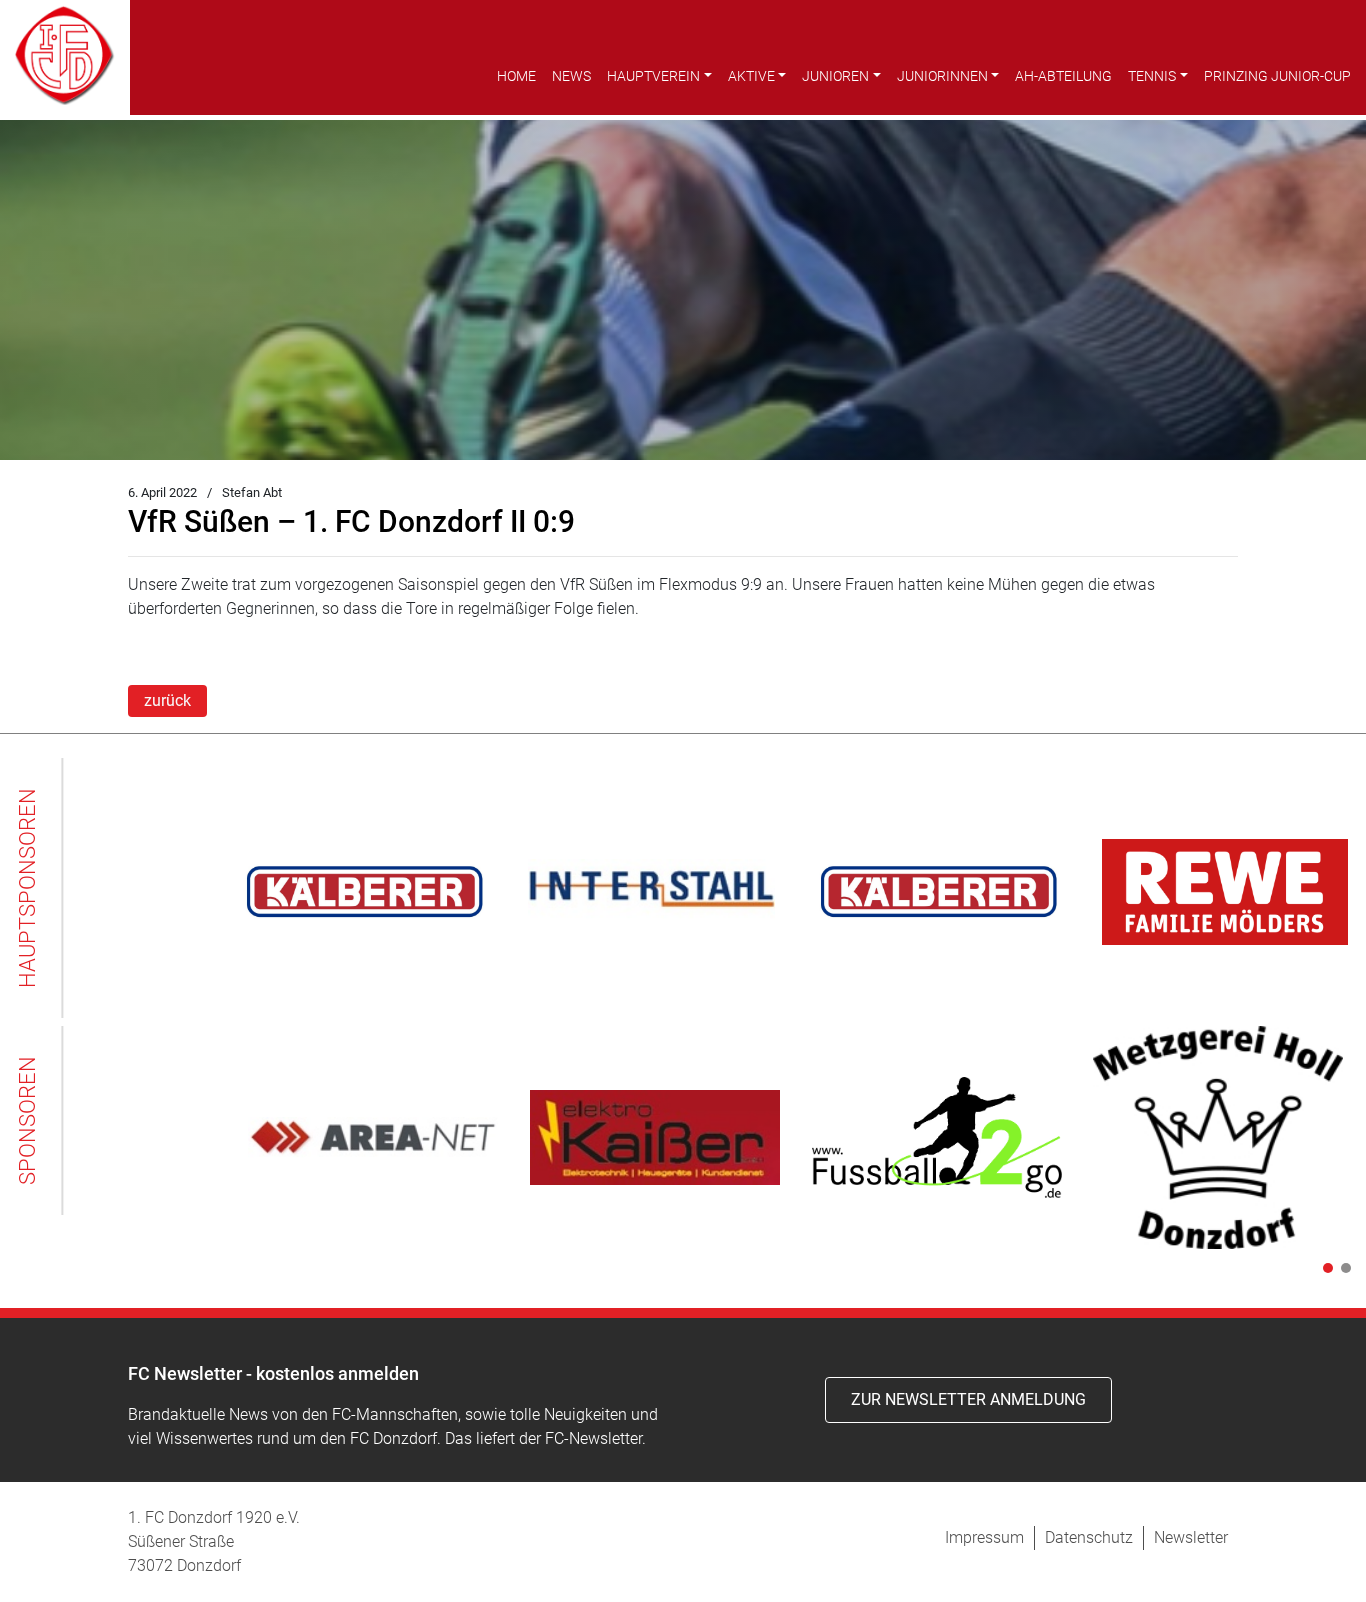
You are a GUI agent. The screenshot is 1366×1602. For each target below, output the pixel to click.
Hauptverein (653, 76)
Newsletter (1191, 1537)
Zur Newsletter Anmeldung (968, 1399)
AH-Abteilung (1063, 76)
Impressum (984, 1537)
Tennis (1152, 76)
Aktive (751, 76)
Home (516, 76)
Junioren (835, 76)
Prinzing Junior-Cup (1277, 76)
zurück (167, 700)
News (571, 76)
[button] (1324, 1268)
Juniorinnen (942, 76)
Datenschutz (1089, 1537)
